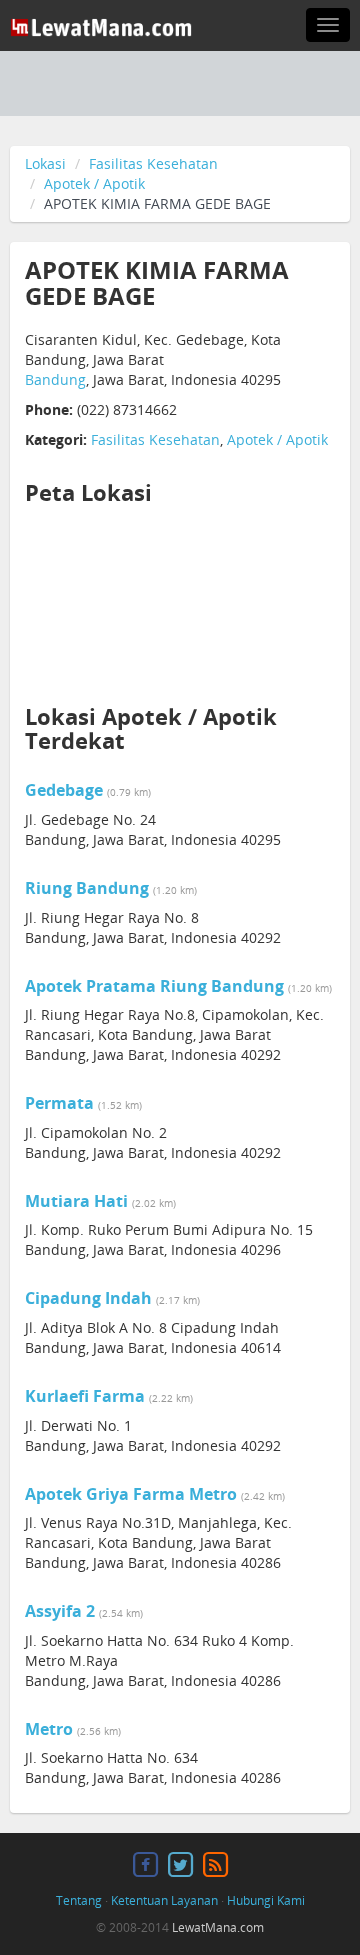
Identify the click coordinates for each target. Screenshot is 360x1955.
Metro (49, 1729)
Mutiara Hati (76, 1201)
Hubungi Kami (266, 1900)
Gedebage (64, 790)
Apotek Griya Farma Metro (131, 1494)
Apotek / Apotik (94, 183)
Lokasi (45, 163)
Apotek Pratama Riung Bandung (154, 986)
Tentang (79, 1900)
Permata (59, 1103)
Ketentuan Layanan (164, 1900)
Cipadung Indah (88, 1298)
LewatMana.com (218, 1927)
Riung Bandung (87, 888)
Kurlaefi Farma (85, 1396)
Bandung (55, 379)
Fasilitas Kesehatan (153, 163)
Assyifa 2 (60, 1611)
